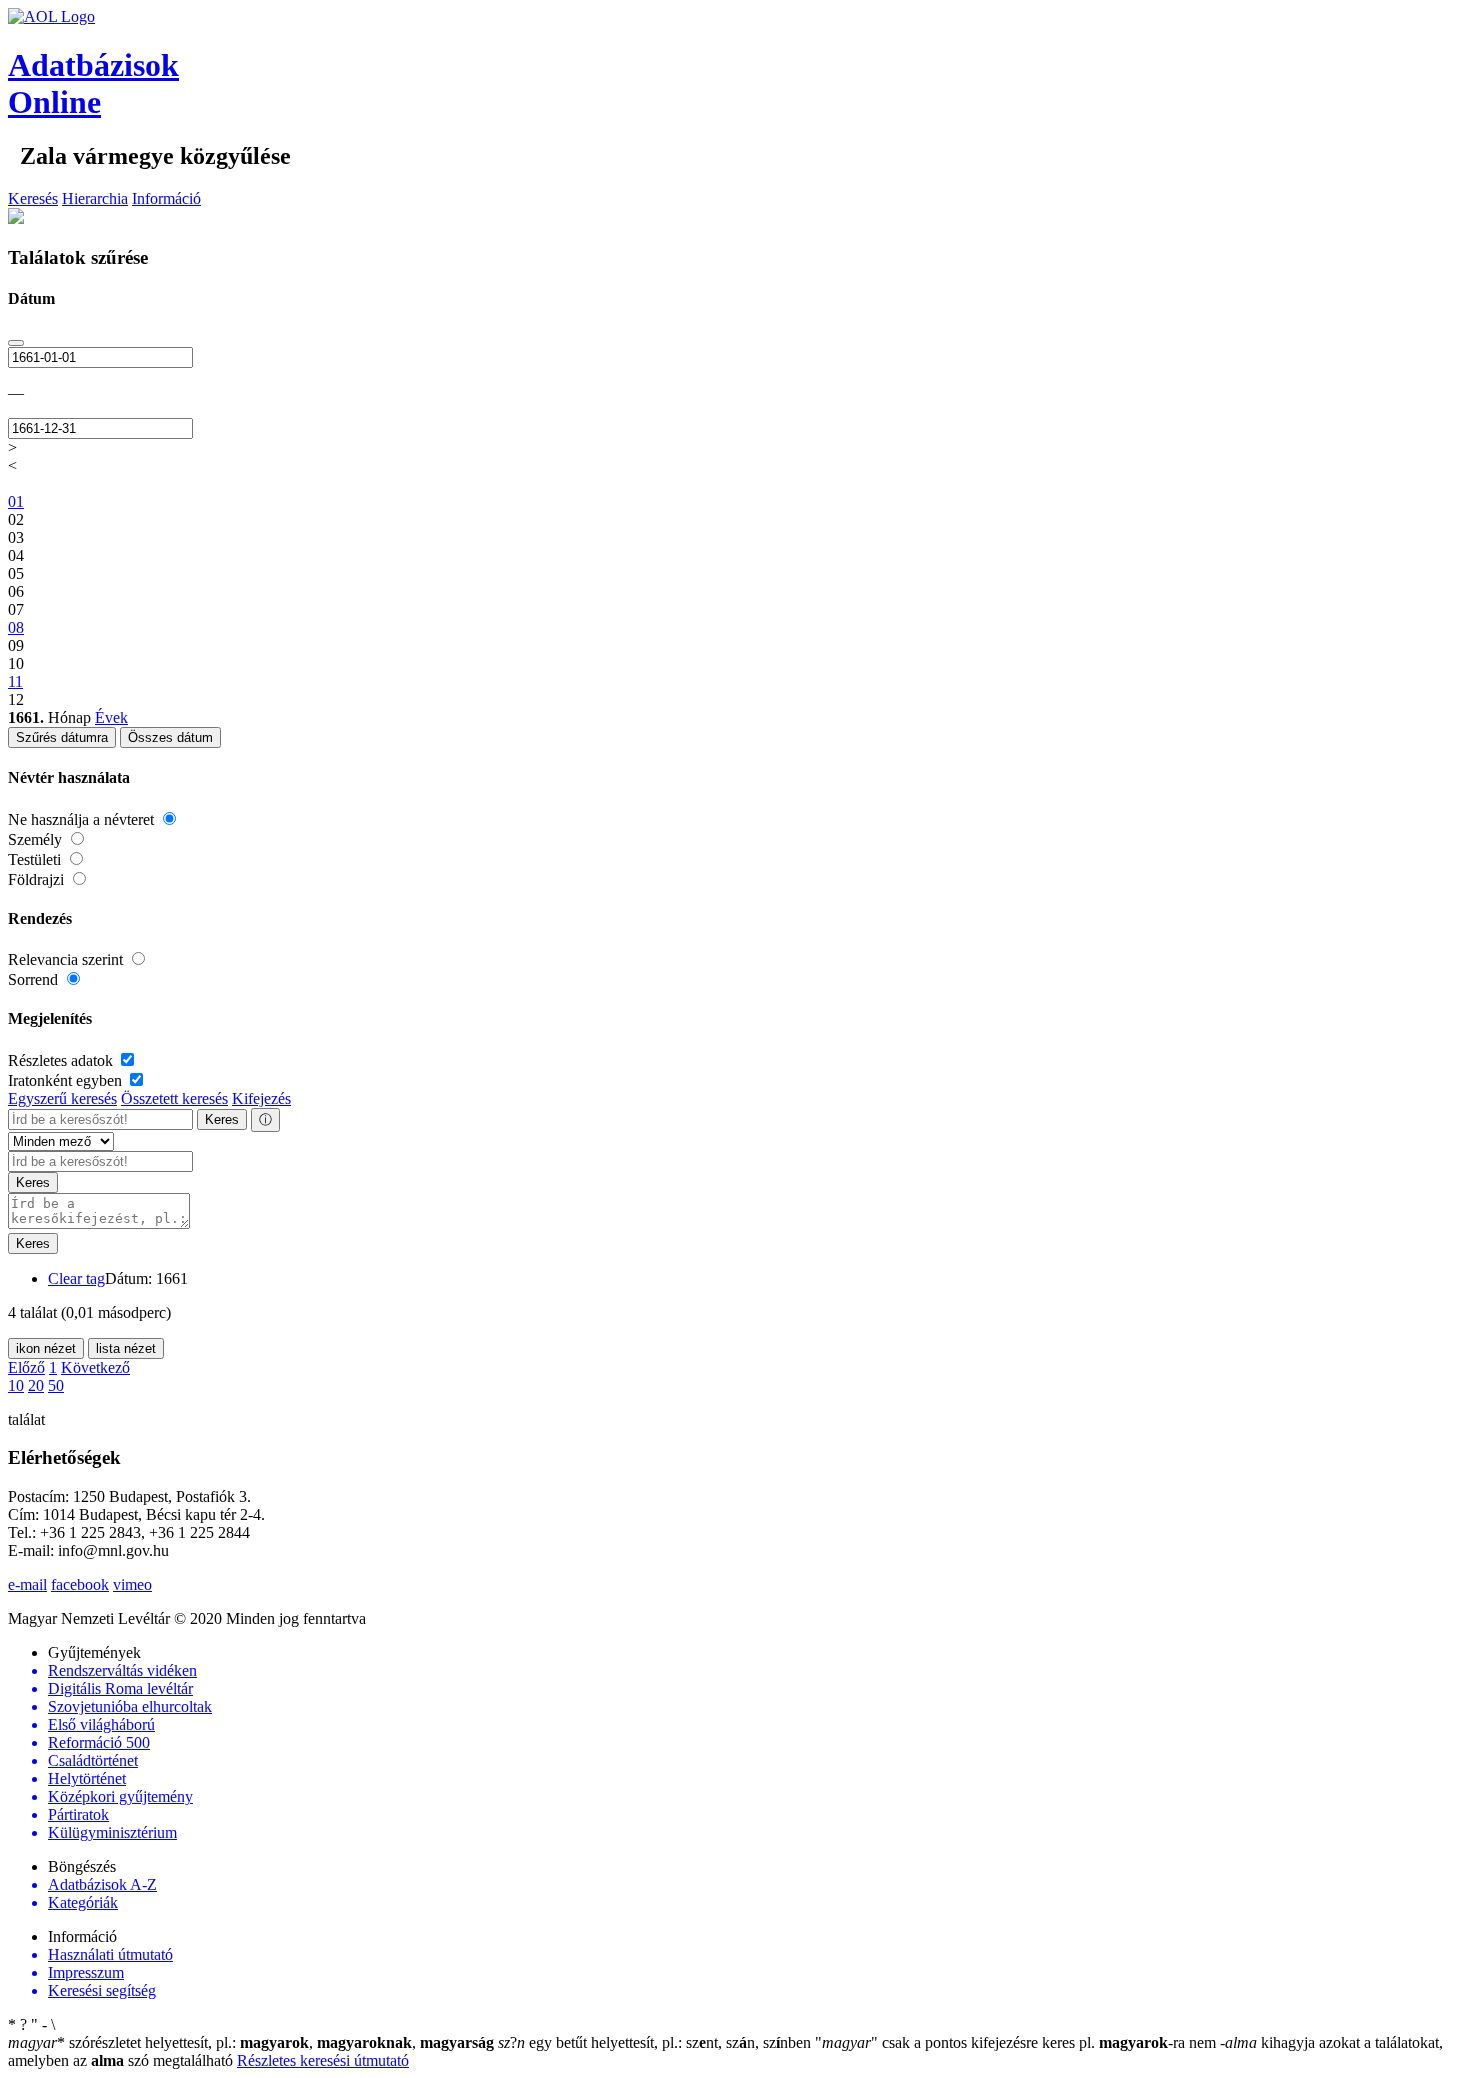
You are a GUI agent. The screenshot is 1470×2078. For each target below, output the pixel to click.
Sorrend (35, 979)
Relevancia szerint (67, 959)
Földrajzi (38, 879)
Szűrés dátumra (62, 737)
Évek (111, 717)
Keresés (33, 198)
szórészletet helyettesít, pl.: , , (251, 2042)
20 (36, 1385)
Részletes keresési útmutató (323, 2060)
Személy (37, 839)
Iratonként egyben (67, 1080)
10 (16, 1385)
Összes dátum (170, 737)
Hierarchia (95, 198)
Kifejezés (261, 1098)
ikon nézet (46, 1348)
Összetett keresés (174, 1098)
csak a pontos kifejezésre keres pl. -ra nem (1017, 2042)
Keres (222, 1119)
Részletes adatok (62, 1060)
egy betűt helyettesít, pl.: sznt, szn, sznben (656, 2042)
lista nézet (126, 1348)
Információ (166, 198)
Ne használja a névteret (83, 819)
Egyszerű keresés (62, 1098)
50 (56, 1385)
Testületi (36, 859)
